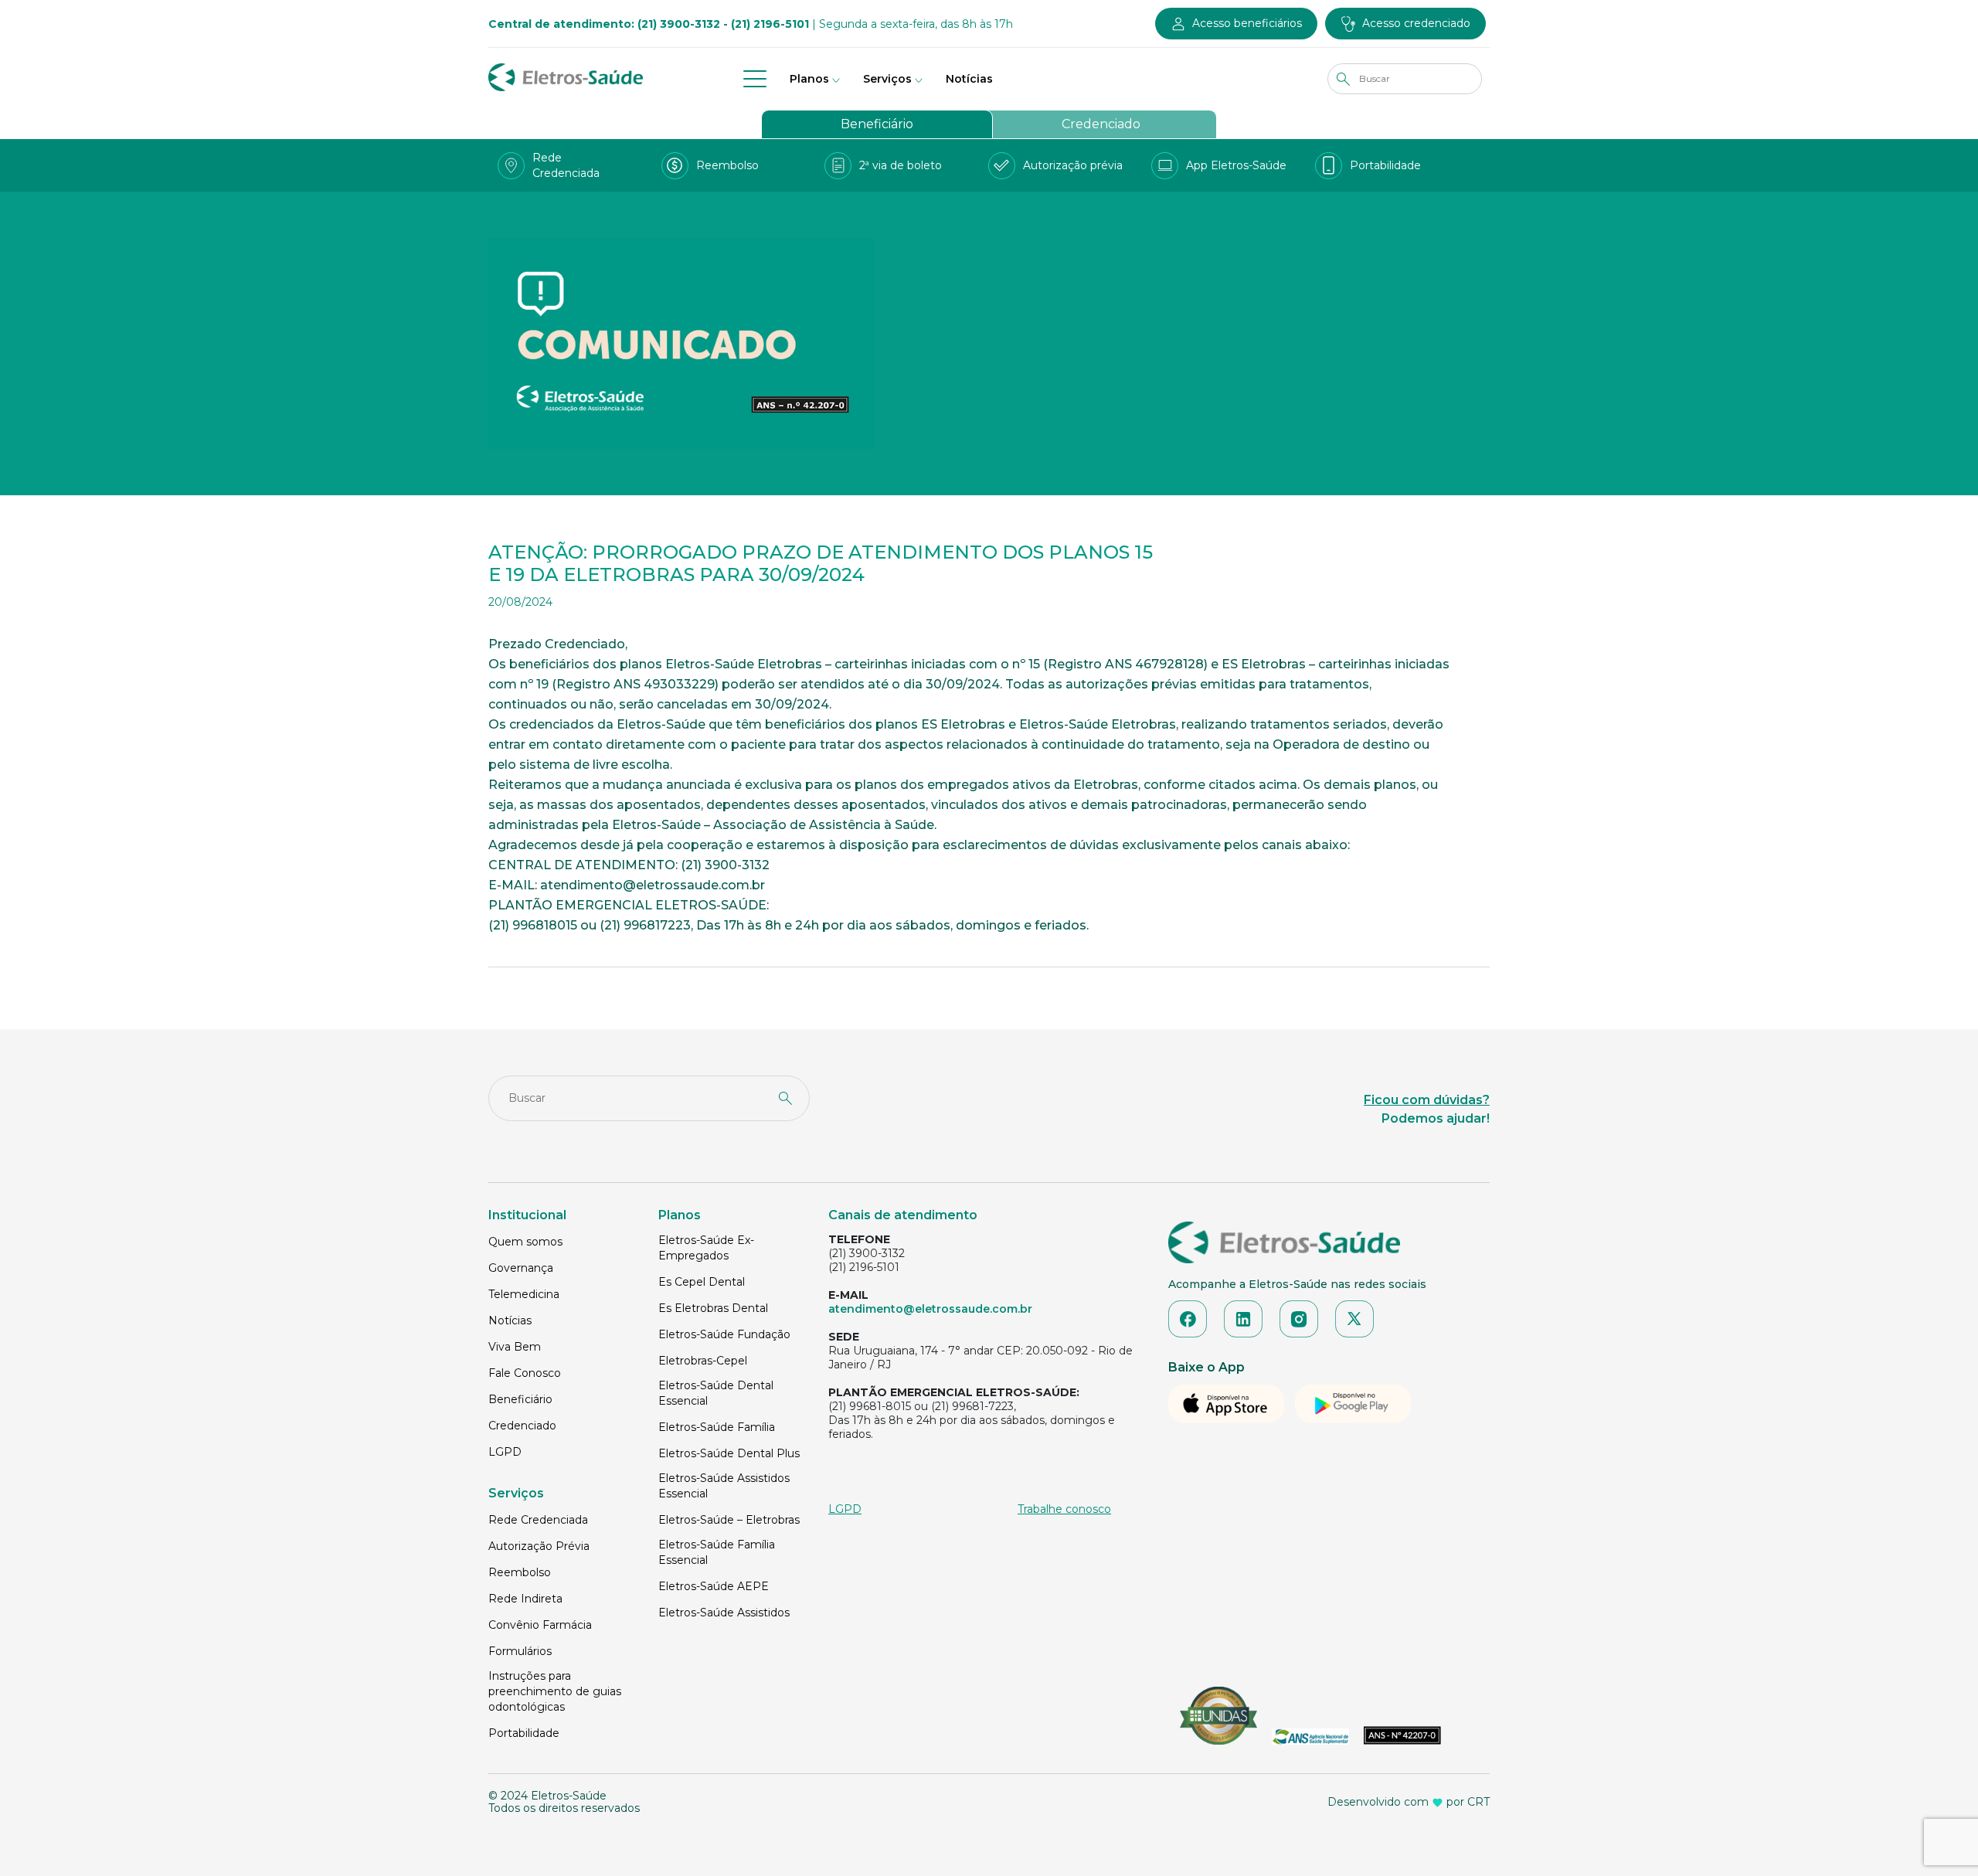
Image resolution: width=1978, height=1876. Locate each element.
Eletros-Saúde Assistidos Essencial (724, 1486)
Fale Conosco (525, 1373)
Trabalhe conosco (1064, 1509)
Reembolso (520, 1572)
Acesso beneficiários (1247, 23)
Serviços (887, 79)
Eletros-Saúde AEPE (714, 1586)
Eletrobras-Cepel (703, 1361)
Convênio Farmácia (540, 1625)
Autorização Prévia (539, 1546)
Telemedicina (524, 1294)
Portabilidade (524, 1733)
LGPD (505, 1452)
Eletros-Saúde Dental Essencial (716, 1393)
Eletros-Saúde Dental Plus (729, 1453)
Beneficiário (877, 124)
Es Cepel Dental (702, 1282)
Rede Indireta (525, 1599)
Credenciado (1101, 124)
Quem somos (525, 1242)
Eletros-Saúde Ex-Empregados (706, 1248)
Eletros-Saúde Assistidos (724, 1613)
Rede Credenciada (538, 1520)
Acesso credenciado (1416, 23)
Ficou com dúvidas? (1427, 1100)
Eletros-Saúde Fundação (724, 1334)
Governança (521, 1268)
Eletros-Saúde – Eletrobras (729, 1520)
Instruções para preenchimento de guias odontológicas (555, 1691)
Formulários (520, 1651)
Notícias (969, 79)
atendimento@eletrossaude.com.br (930, 1309)
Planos (809, 79)
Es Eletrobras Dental (713, 1308)
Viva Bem (515, 1347)
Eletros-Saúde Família (717, 1427)
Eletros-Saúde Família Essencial (717, 1552)
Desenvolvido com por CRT (1409, 1802)
